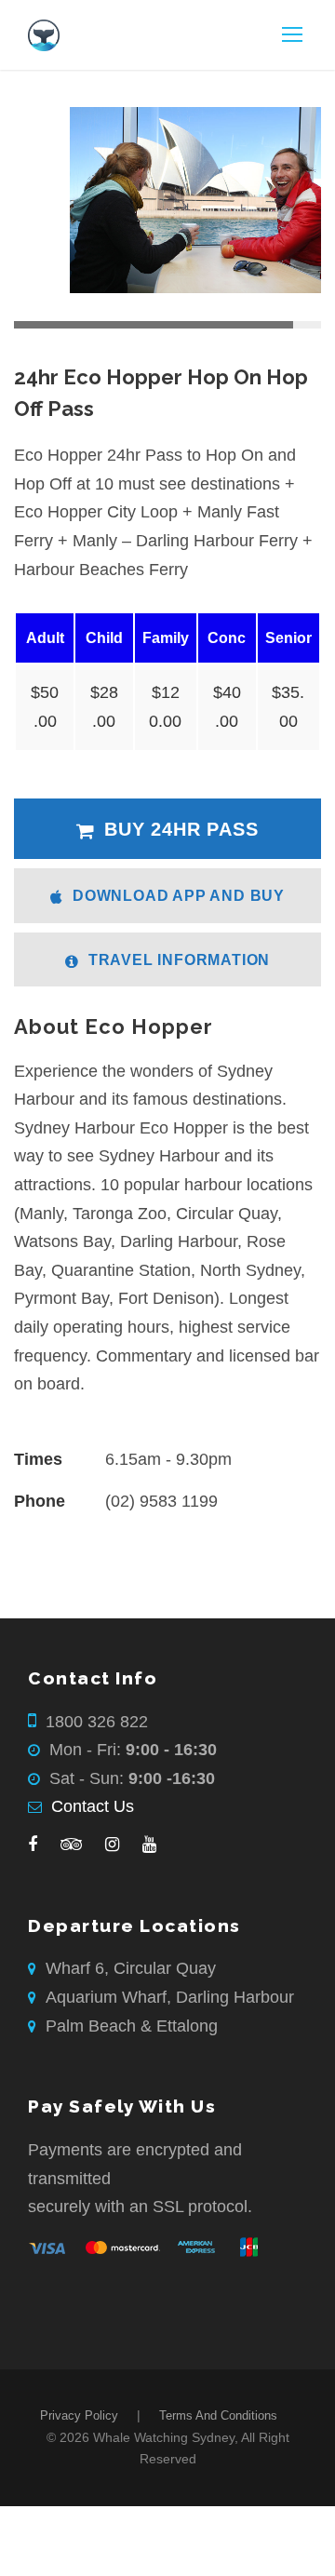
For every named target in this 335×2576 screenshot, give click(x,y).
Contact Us (93, 1806)
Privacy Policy (79, 2415)
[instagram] (112, 1845)
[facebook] (33, 1845)
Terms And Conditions (218, 2415)
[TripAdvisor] (71, 1845)
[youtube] (149, 1845)
